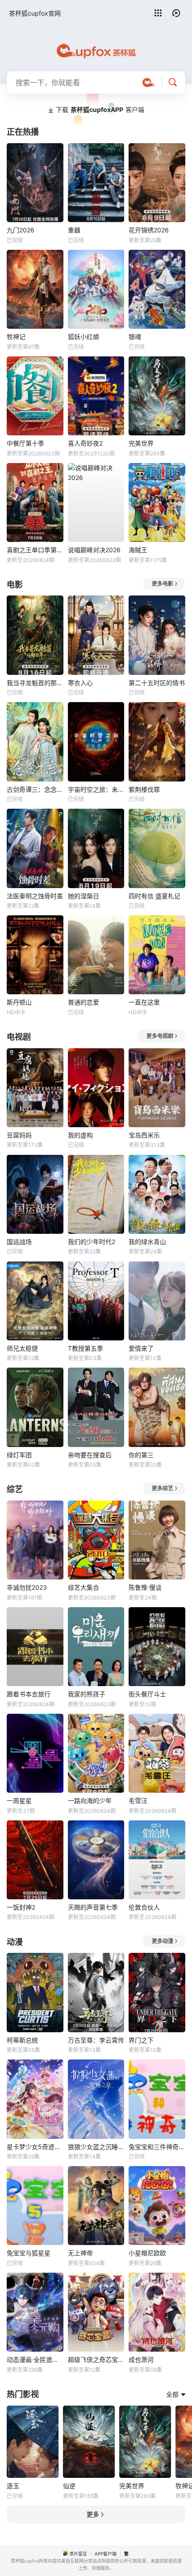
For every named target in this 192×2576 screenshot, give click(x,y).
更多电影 (163, 584)
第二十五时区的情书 (157, 683)
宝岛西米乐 (144, 1135)
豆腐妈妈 (19, 1135)
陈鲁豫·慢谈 (145, 1587)
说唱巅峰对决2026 (94, 550)
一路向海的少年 (90, 1801)
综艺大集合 (83, 1587)
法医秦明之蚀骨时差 (35, 896)
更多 (93, 2514)
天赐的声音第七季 (93, 1907)
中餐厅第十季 (25, 443)
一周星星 (19, 1801)
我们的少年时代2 (92, 1242)
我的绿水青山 (147, 1242)
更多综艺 (163, 1488)
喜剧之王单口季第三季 (35, 550)
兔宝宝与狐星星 (29, 2253)
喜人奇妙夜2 (85, 443)
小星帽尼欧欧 (147, 2253)
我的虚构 (80, 1135)
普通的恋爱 (83, 1002)
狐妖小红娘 (83, 337)
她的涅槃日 (83, 896)
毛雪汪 (138, 1801)
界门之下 (141, 2040)
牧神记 (16, 337)
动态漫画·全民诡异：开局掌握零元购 (35, 2359)
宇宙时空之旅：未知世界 (96, 789)
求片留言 (78, 2554)
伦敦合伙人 (144, 1907)
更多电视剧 (160, 1036)
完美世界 (141, 443)
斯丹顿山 (19, 1002)
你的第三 (141, 1455)
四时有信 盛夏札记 (154, 896)
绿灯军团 (19, 1455)
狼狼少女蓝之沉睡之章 (96, 2147)
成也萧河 (141, 2359)
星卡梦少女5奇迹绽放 (35, 2147)
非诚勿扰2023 (27, 1587)
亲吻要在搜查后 (90, 1455)
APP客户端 (106, 2554)
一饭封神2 (21, 1907)
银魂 (135, 337)
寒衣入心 (80, 683)
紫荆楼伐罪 (144, 789)
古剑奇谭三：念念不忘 (35, 789)
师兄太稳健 (22, 1348)
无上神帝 (80, 2253)
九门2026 (21, 230)
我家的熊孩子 (87, 1694)
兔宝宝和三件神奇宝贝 (157, 2147)
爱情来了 (141, 1348)
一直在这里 (144, 1002)
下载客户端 (100, 110)
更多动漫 (163, 1941)
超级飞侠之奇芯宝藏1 (96, 2359)
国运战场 (19, 1242)
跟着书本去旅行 (29, 1694)
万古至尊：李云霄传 (96, 2040)
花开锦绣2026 (149, 230)
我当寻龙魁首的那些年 (35, 683)
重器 (74, 230)
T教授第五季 (86, 1348)
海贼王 (138, 550)
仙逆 (69, 2486)
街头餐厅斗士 (147, 1694)
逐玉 (13, 2486)
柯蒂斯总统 (22, 2040)
